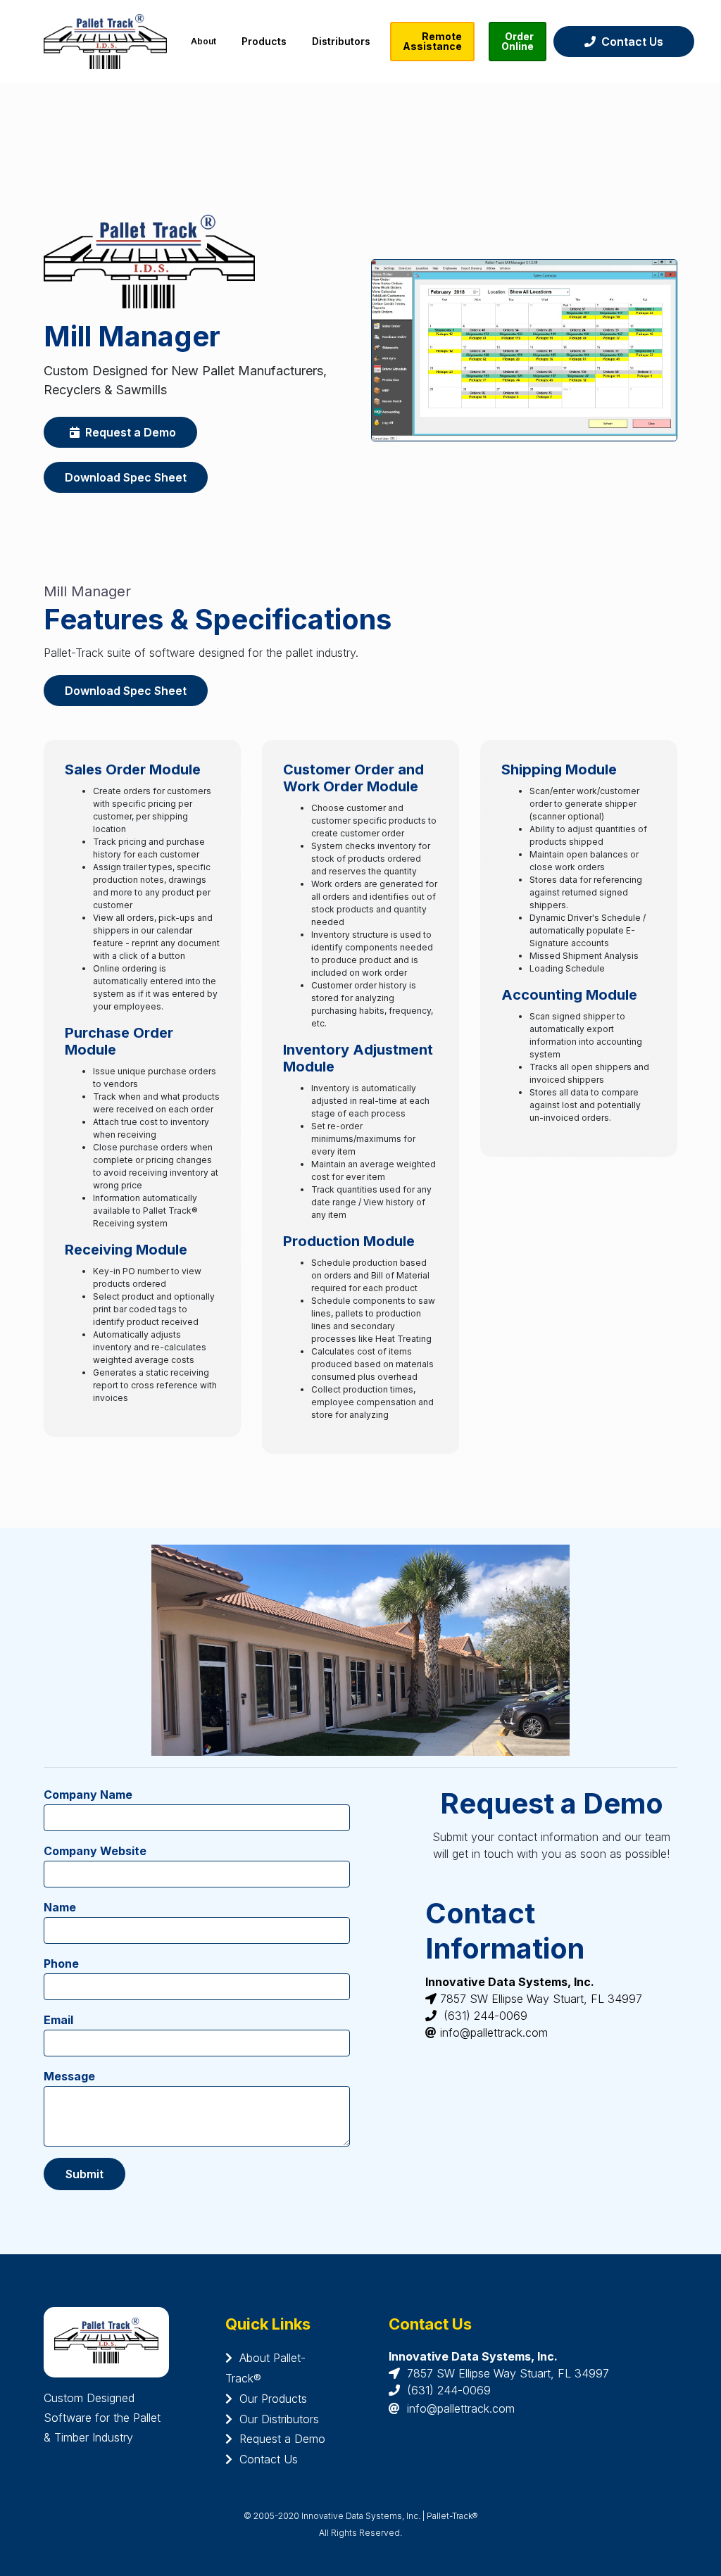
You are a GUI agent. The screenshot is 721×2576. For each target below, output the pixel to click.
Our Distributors (276, 2419)
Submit (84, 2174)
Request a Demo (128, 432)
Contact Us (629, 42)
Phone (61, 1964)
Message (69, 2076)
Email (58, 2020)
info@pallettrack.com (461, 2408)
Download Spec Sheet (126, 477)
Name (60, 1907)
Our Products (270, 2399)
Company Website (95, 1851)
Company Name (88, 1795)
